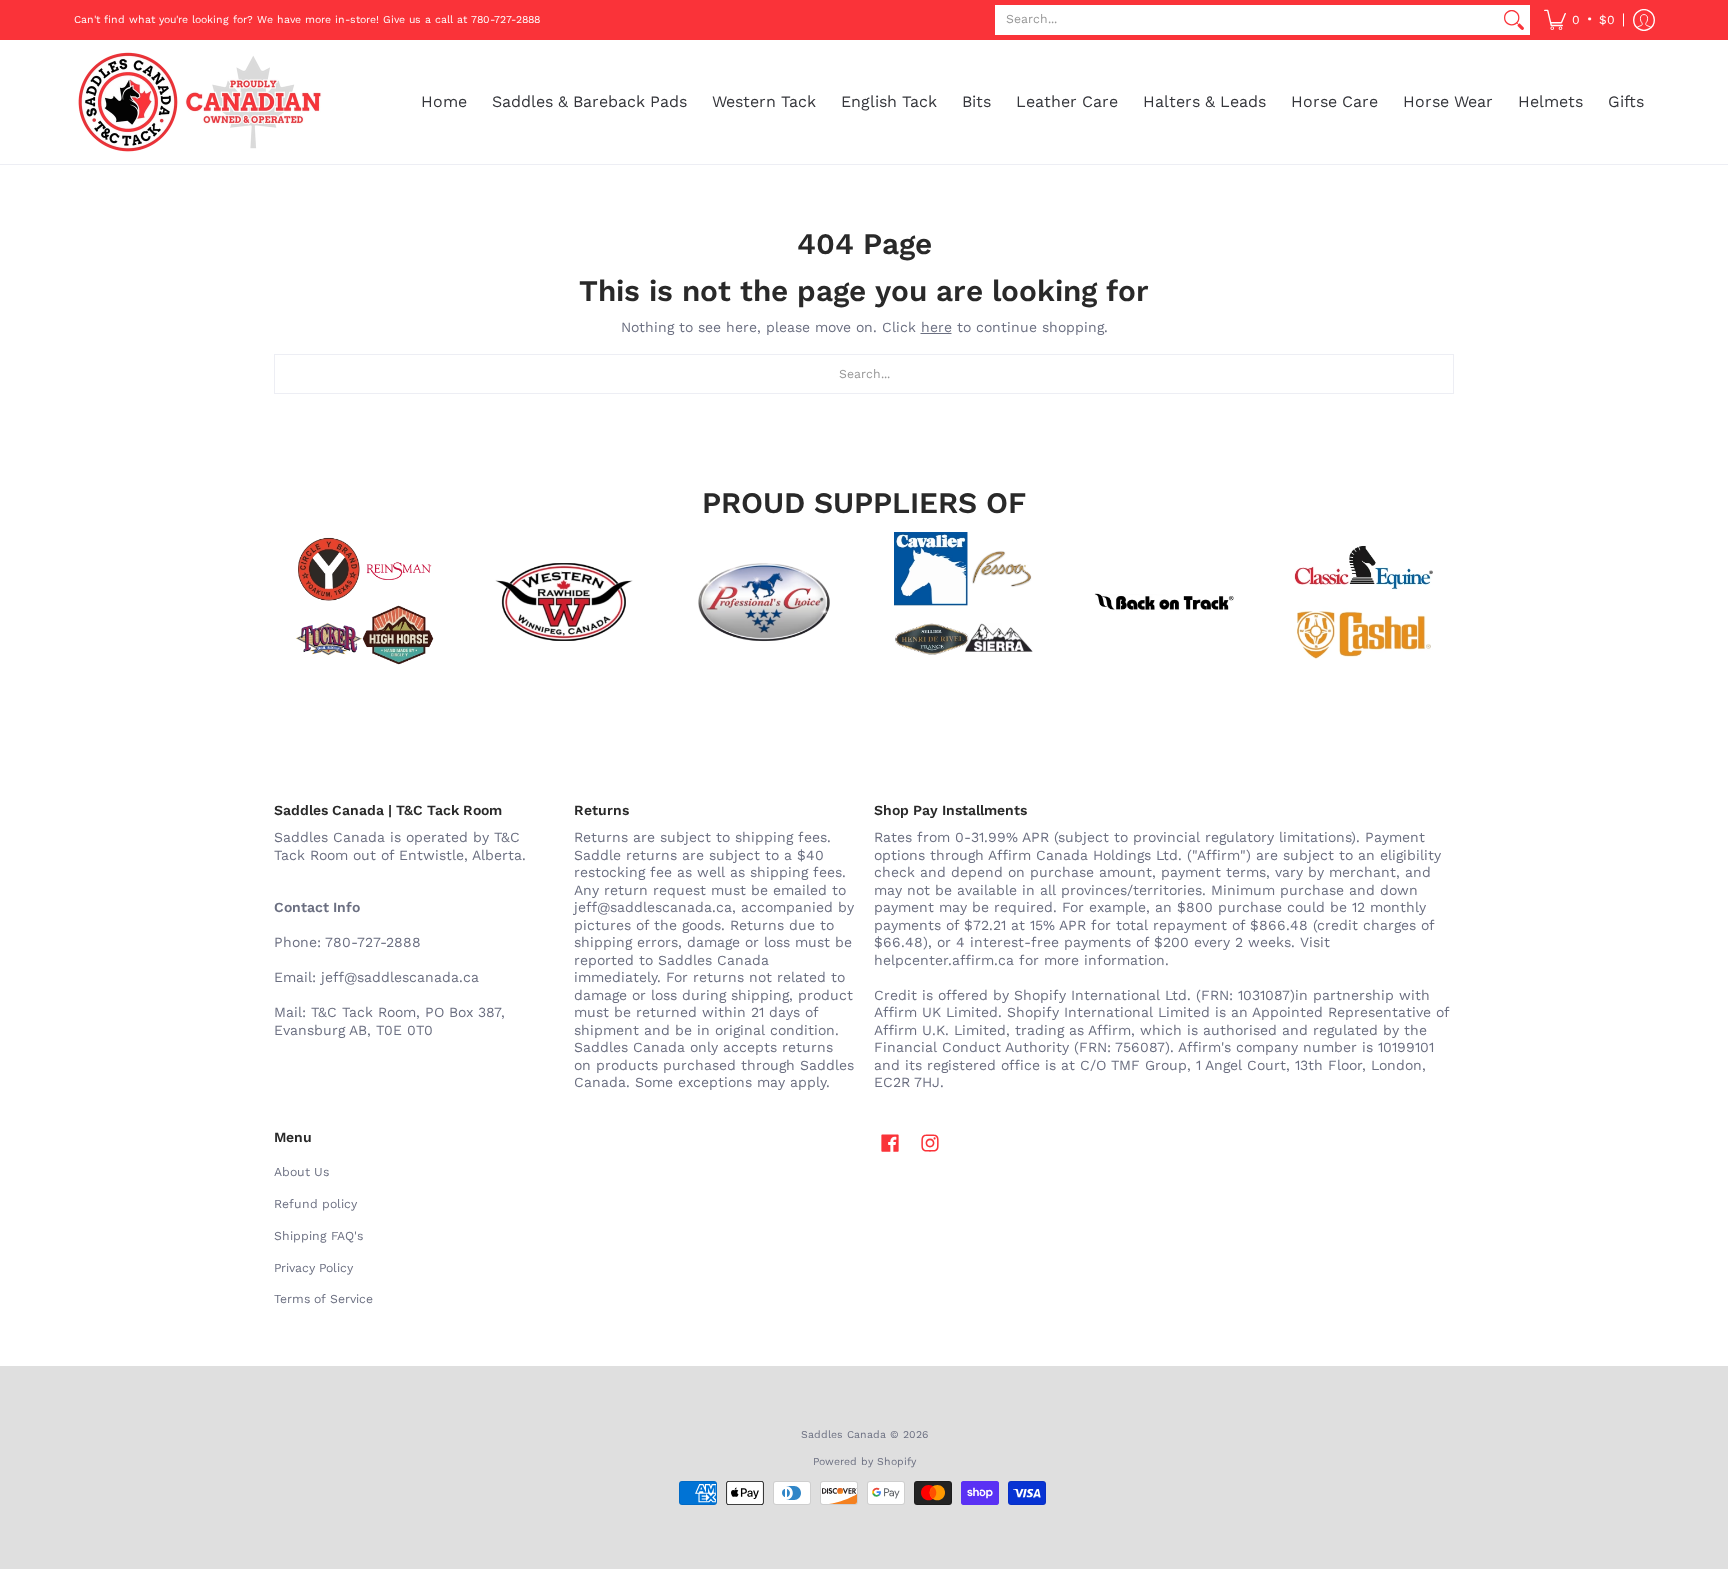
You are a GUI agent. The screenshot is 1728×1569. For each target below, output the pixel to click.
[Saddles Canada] (199, 102)
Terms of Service (323, 1299)
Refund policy (315, 1204)
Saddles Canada (843, 1434)
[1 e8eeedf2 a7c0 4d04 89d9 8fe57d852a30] (764, 602)
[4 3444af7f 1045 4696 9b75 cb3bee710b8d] (964, 602)
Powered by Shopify (864, 1461)
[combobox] (1246, 20)
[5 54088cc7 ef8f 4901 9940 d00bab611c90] (1164, 602)
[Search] (1514, 20)
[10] (564, 602)
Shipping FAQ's (318, 1236)
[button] (1579, 20)
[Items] (1364, 602)
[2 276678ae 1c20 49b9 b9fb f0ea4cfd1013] (364, 602)
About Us (301, 1172)
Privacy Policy (313, 1268)
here (936, 327)
